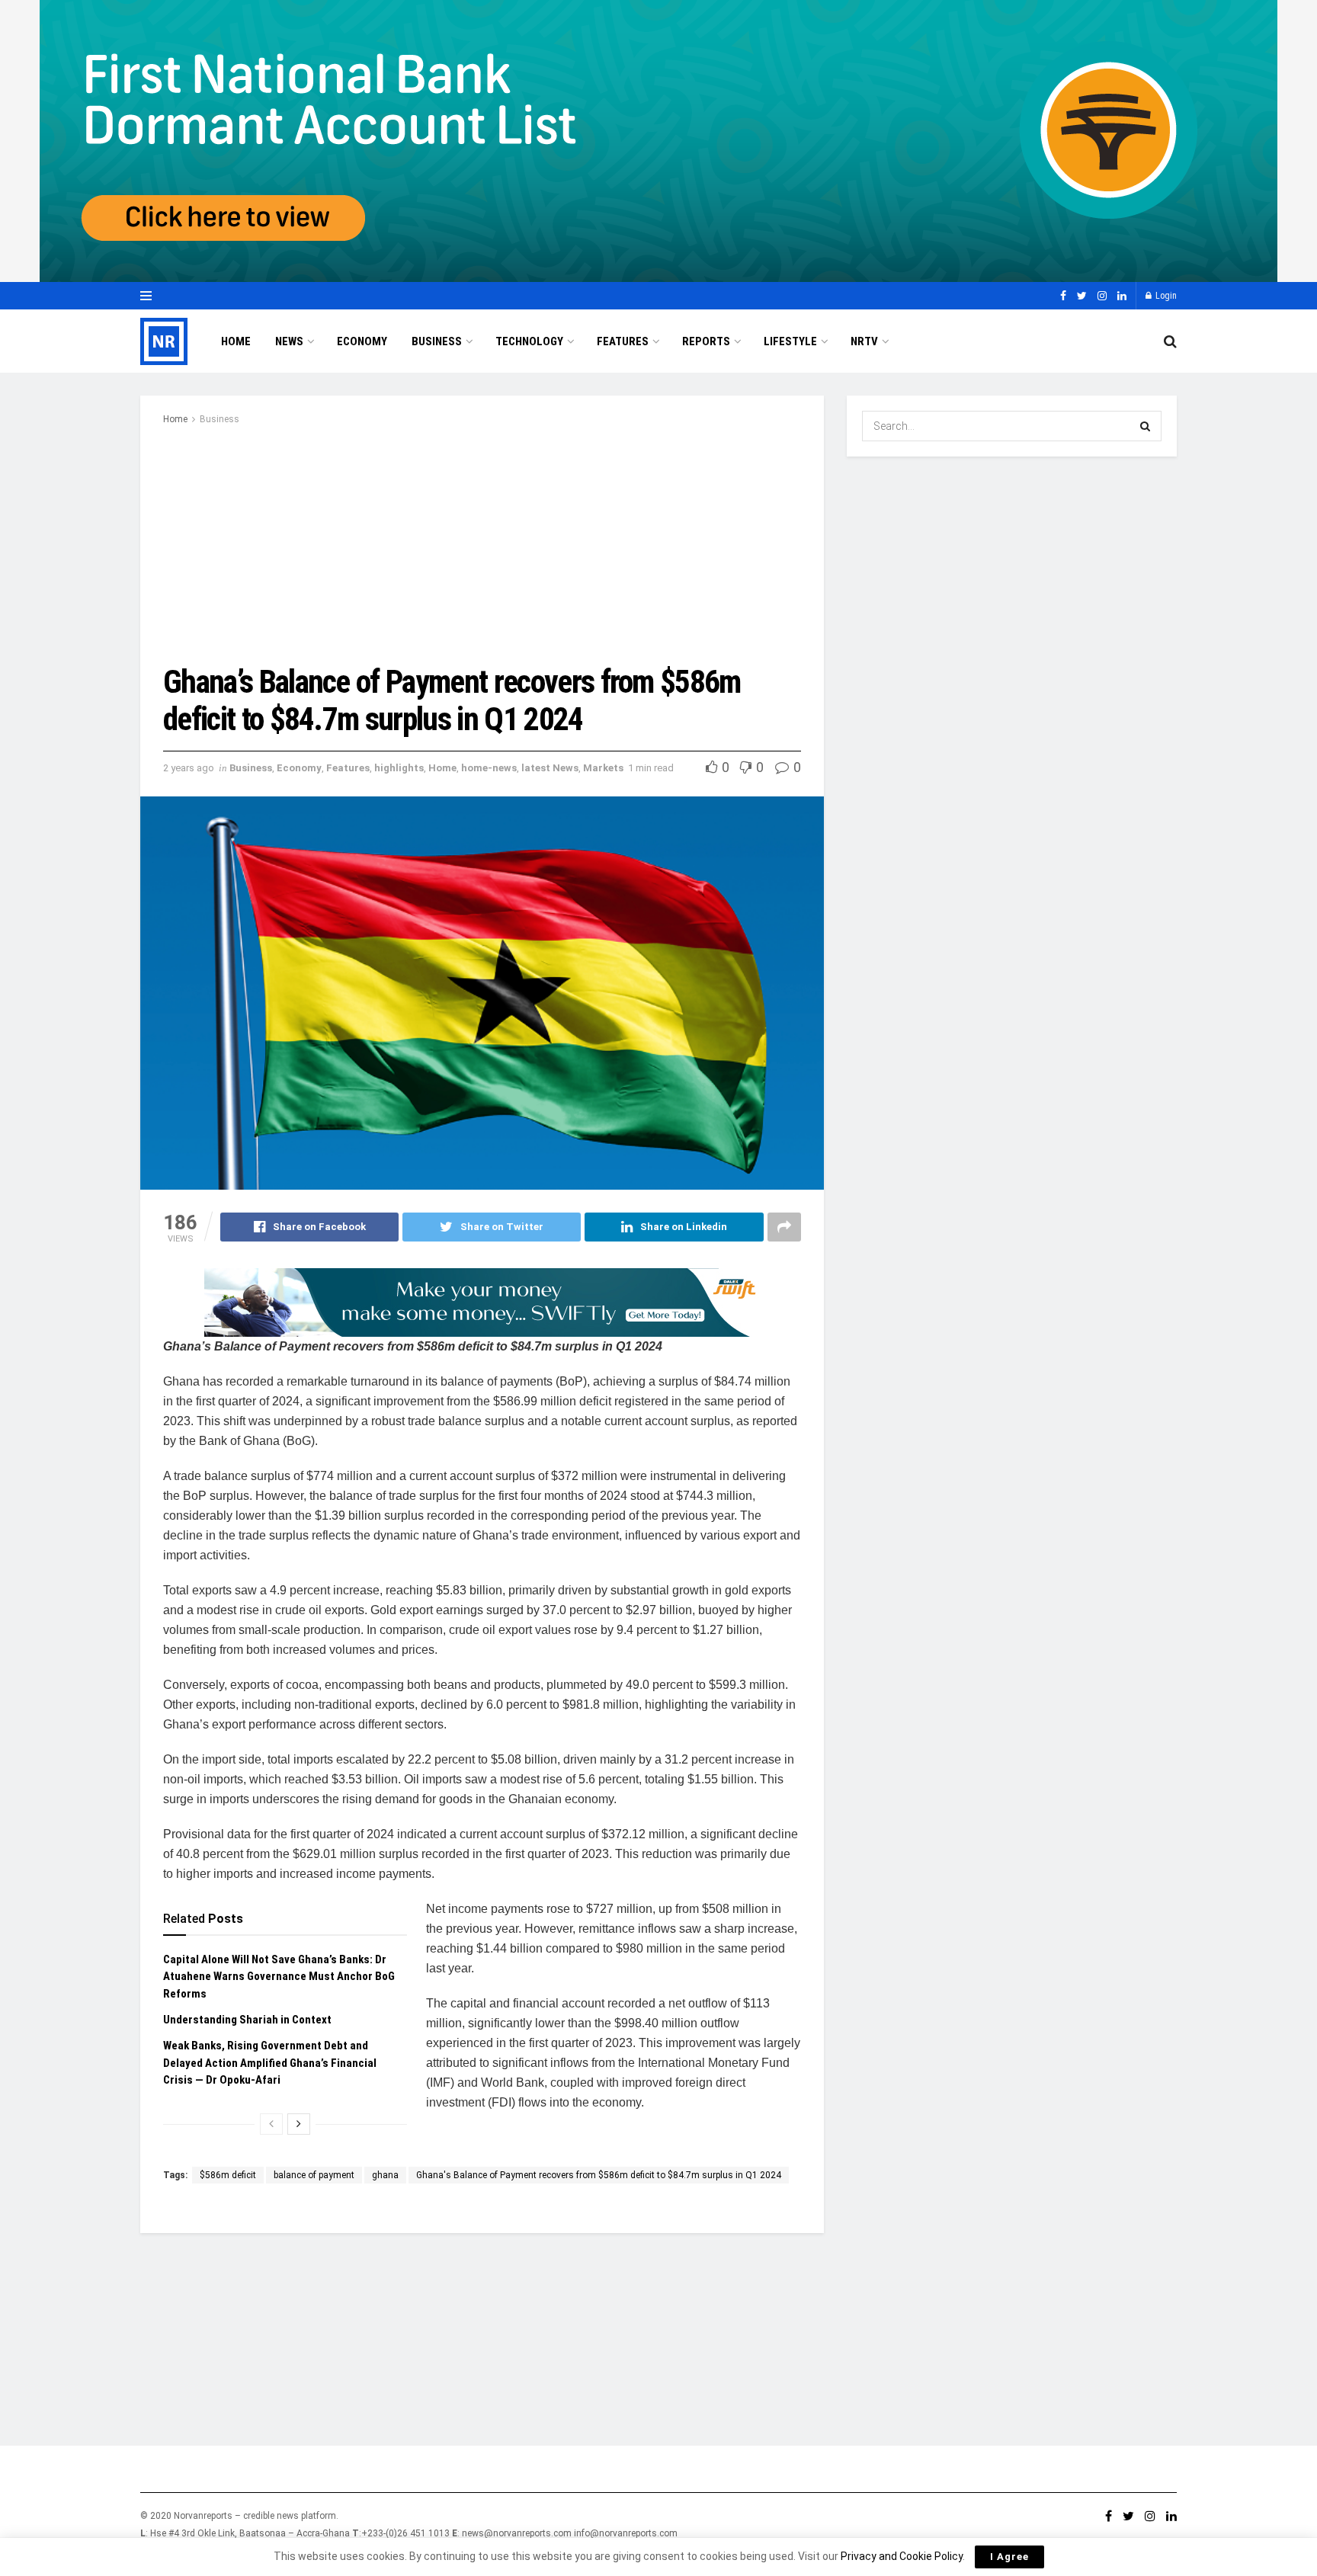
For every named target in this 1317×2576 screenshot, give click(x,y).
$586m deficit (228, 2175)
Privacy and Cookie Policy (902, 2556)
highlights (399, 768)
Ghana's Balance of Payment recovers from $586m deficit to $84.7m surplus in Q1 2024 (599, 2175)
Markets (603, 768)
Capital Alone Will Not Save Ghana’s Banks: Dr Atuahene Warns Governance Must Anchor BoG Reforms (279, 1977)
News (289, 341)
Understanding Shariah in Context (250, 2020)
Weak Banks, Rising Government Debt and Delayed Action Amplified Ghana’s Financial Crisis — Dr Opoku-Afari (270, 2063)
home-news (489, 768)
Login (1165, 296)
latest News (550, 768)
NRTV (864, 341)
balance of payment (314, 2175)
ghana (385, 2175)
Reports (706, 341)
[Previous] (271, 2124)
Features (623, 341)
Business (437, 341)
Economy (362, 341)
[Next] (299, 2124)
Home (236, 341)
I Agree (1009, 2557)
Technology (529, 341)
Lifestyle (790, 341)
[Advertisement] (482, 542)
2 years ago (189, 768)
